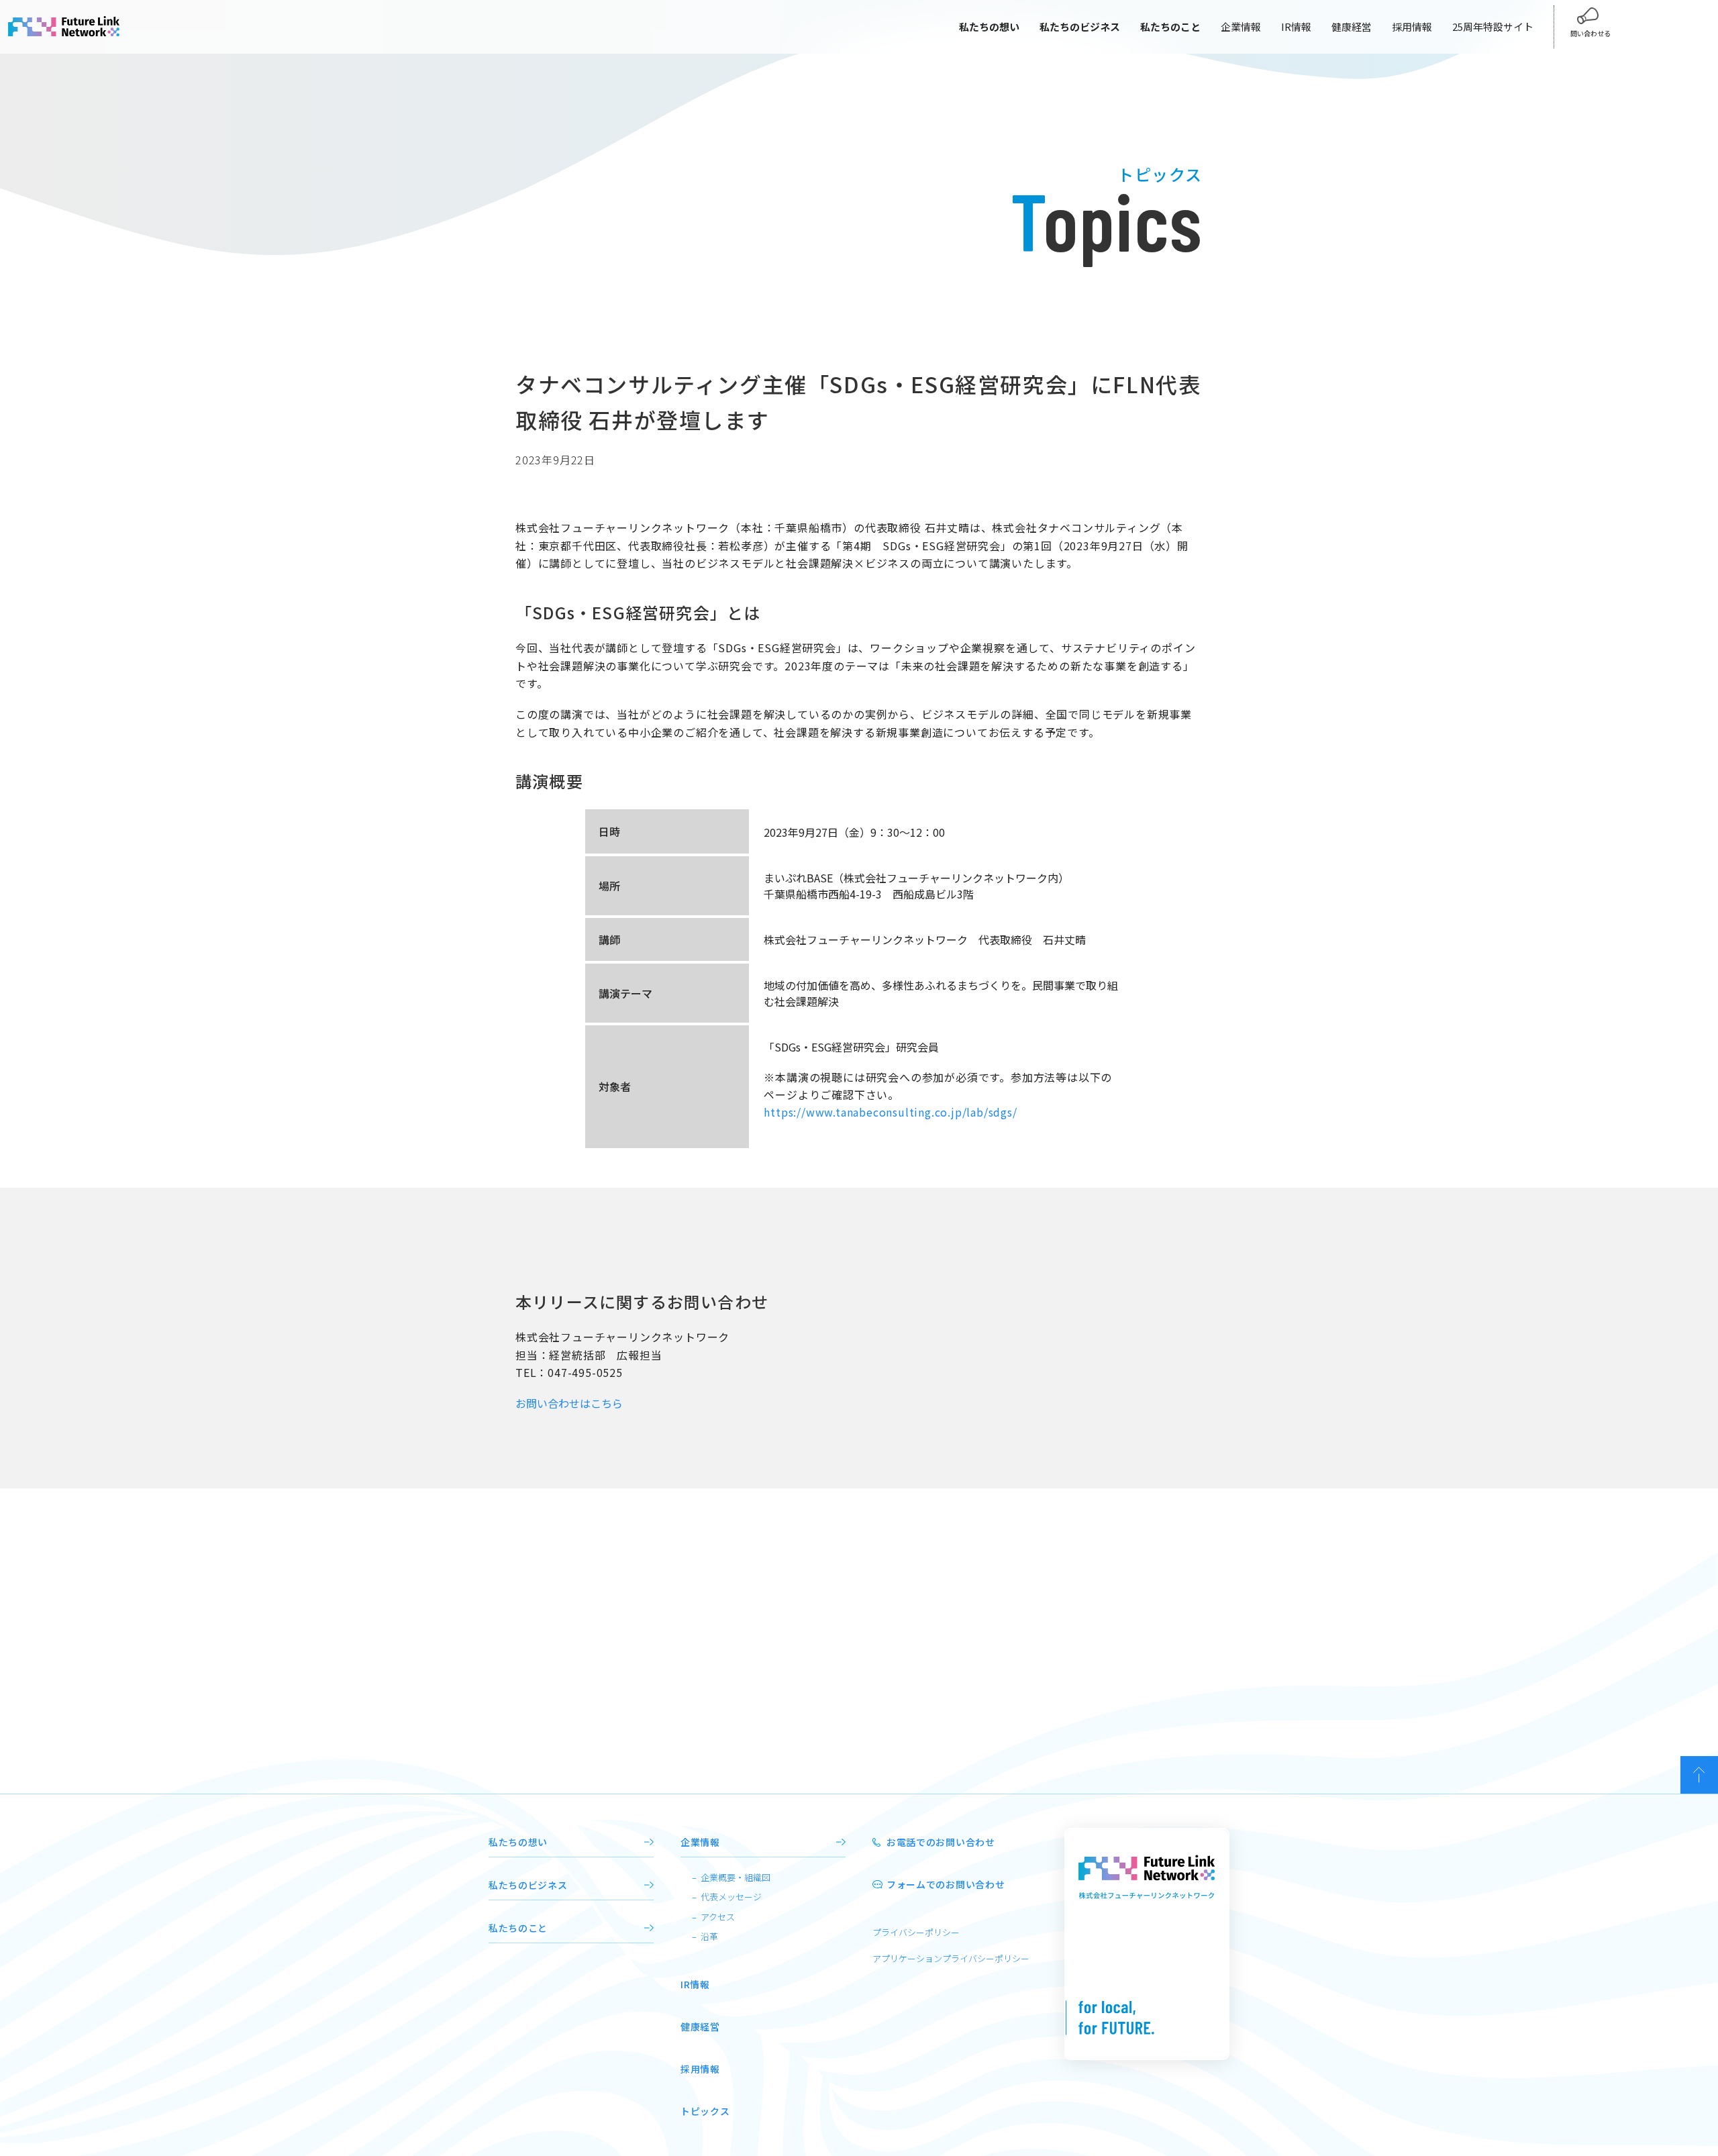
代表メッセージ (731, 1897)
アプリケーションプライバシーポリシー (951, 1958)
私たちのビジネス (528, 1885)
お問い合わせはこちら (569, 1403)
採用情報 (1412, 27)
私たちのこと (518, 1928)
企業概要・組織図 (736, 1877)
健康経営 (1352, 27)
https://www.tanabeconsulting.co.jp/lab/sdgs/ (890, 1112)
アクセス (718, 1917)
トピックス (705, 2111)
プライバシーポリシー (916, 1932)
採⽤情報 (700, 2069)
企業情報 (1241, 27)
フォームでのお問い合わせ (946, 1884)
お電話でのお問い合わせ (941, 1842)
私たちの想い (518, 1842)
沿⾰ (709, 1936)
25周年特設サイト (1493, 27)
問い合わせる (1590, 33)
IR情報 (1296, 27)
